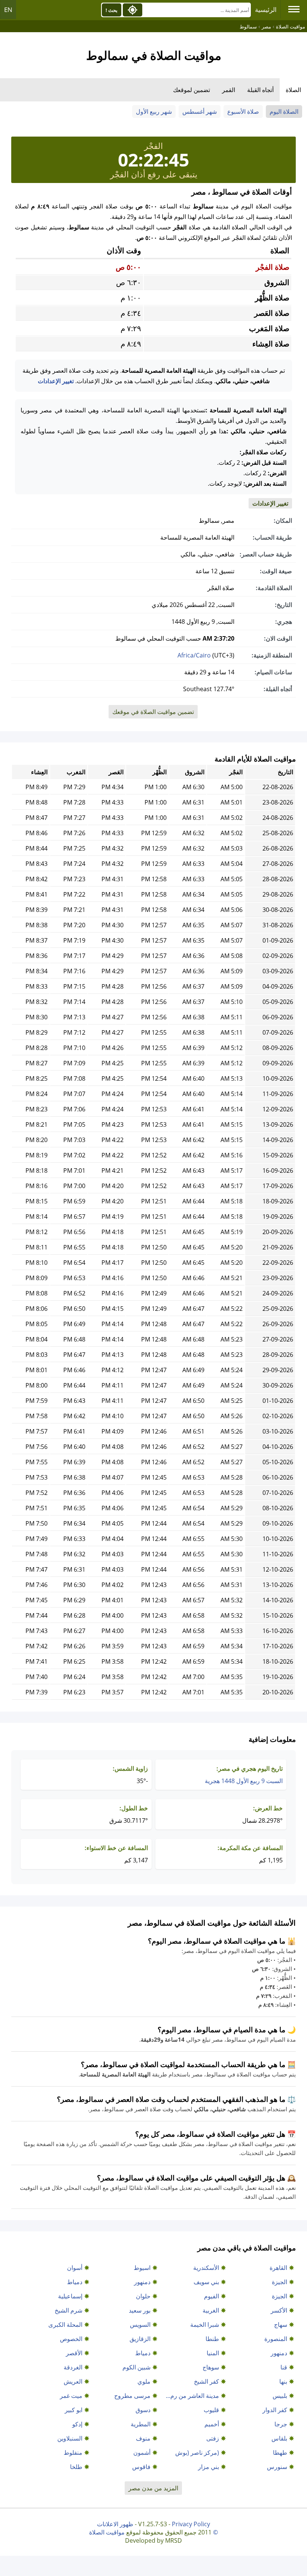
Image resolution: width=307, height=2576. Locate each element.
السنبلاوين (70, 2438)
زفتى (213, 2438)
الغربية (211, 2310)
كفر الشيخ (206, 2381)
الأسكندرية (206, 2268)
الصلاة (293, 90)
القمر (229, 90)
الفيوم (212, 2296)
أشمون (142, 2453)
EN (8, 10)
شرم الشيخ (69, 2310)
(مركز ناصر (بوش (197, 2453)
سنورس (277, 2467)
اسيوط (142, 2268)
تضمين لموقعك (192, 90)
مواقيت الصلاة (107, 2532)
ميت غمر (71, 2396)
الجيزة (279, 2282)
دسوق (143, 2410)
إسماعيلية (70, 2296)
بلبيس (280, 2396)
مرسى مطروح (132, 2396)
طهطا (280, 2453)
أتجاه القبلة (260, 90)
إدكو (77, 2424)
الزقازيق (140, 2339)
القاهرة (278, 2268)
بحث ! (112, 10)
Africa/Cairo (194, 655)
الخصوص (71, 2339)
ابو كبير (74, 2410)
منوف (143, 2438)
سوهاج (211, 2367)
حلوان (143, 2296)
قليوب (211, 2410)
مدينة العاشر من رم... (192, 2396)
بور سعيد (140, 2310)
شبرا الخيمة (205, 2325)
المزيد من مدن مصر (153, 2488)
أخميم (212, 2424)
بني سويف (206, 2282)
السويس (140, 2325)
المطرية (141, 2424)
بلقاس (279, 2438)
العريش (73, 2381)
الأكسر (279, 2310)
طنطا (212, 2339)
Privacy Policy (191, 2524)
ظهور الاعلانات (115, 2524)
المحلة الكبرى (65, 2325)
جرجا (281, 2424)
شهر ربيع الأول (154, 112)
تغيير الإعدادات (56, 381)
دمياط (75, 2282)
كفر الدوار (275, 2410)
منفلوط (73, 2453)
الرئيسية (266, 10)
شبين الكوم (136, 2367)
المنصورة (276, 2339)
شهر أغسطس (200, 112)
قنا (284, 2367)
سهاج (281, 2325)
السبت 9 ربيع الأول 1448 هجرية (244, 1781)
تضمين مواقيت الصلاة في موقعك (153, 712)
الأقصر (74, 2353)
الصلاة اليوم (284, 112)
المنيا (213, 2353)
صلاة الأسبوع (243, 112)
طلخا (76, 2467)
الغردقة (73, 2367)
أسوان (75, 2268)
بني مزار (209, 2467)
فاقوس (141, 2467)
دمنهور (142, 2282)
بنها (283, 2381)
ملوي (144, 2381)
